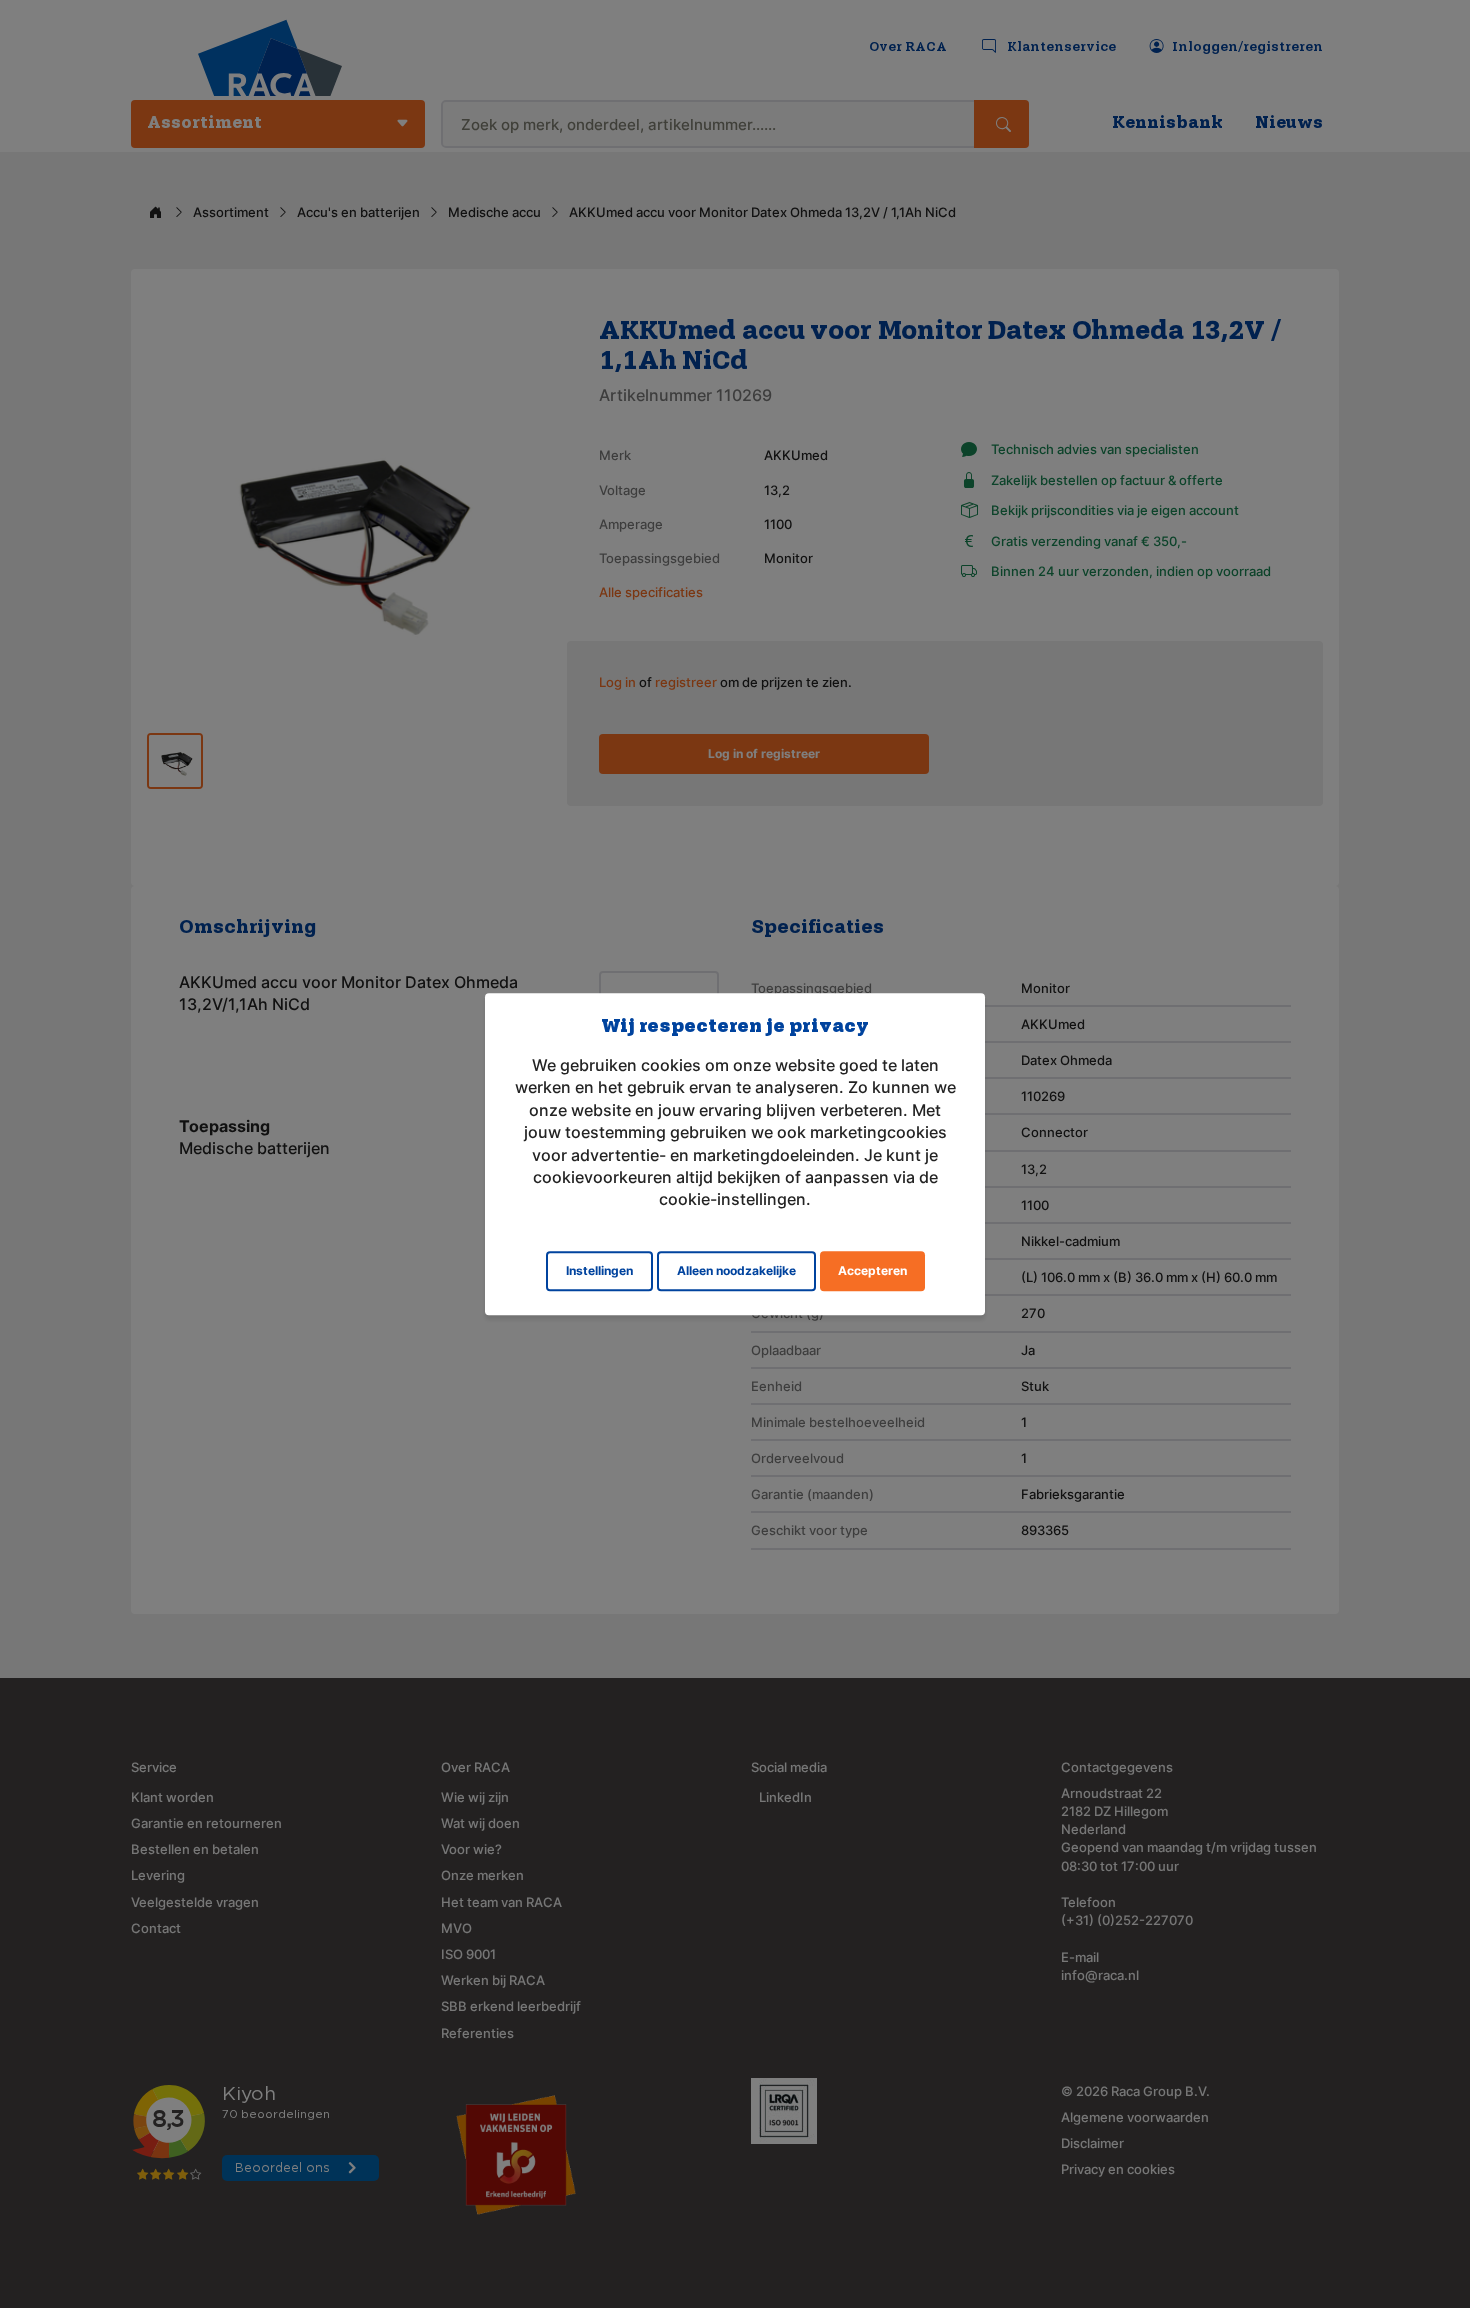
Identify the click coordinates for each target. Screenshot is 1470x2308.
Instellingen (599, 1270)
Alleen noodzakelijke (736, 1270)
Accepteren (872, 1270)
